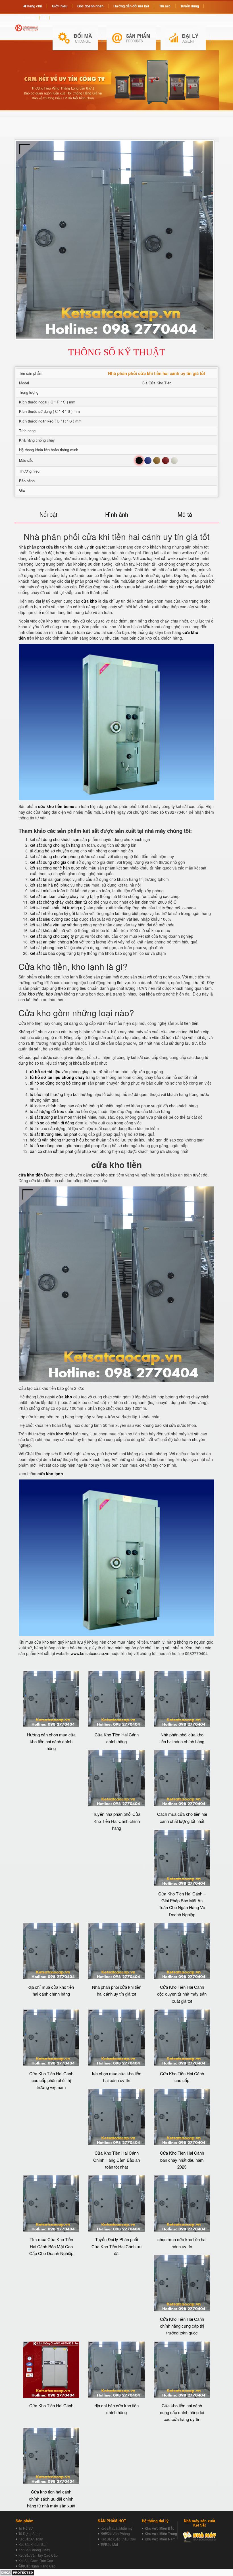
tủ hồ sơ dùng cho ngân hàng (56, 1145)
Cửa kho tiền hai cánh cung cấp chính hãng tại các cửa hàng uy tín (182, 2412)
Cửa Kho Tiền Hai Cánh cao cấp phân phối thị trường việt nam (51, 2080)
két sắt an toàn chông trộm (54, 942)
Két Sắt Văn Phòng (115, 2533)
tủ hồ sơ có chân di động (52, 1123)
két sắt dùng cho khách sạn (55, 839)
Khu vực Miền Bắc (160, 2528)
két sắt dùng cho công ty (52, 936)
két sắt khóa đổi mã (47, 930)
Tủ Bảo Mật (109, 2544)
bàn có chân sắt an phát (52, 1151)
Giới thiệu (60, 6)
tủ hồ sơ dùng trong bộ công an (58, 1083)
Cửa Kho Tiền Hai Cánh (51, 2405)
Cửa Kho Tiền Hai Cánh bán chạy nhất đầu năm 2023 (182, 2160)
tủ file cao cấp (42, 1128)
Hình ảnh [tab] (117, 514)
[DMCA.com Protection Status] (17, 2572)
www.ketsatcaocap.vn (90, 1653)
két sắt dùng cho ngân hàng (55, 845)
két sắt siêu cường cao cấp (54, 919)
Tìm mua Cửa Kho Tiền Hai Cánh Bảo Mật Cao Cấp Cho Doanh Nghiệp (51, 2246)
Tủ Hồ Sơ (26, 2528)
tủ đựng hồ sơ (42, 851)
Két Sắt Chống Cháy (34, 2550)
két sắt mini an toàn (47, 891)
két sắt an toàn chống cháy (54, 896)
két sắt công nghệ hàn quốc (55, 868)
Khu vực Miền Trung (161, 2534)
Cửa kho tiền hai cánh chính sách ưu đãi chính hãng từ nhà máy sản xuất (51, 2499)
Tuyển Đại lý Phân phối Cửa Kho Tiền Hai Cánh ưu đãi (116, 2246)
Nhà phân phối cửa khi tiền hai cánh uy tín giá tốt (63, 547)
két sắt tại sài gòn (46, 879)
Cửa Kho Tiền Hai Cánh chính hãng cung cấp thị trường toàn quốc (182, 2326)
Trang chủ (34, 6)
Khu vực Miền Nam (160, 2539)
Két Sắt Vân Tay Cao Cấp (38, 2555)
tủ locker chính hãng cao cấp (56, 1106)
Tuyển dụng (190, 6)
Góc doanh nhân (90, 6)
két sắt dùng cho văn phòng (55, 856)
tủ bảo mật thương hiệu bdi (54, 1094)
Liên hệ (29, 17)
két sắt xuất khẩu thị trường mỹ (58, 908)
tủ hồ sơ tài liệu (45, 1071)
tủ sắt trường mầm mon (51, 1117)
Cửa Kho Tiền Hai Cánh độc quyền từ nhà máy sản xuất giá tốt (182, 1994)
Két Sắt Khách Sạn (33, 2544)
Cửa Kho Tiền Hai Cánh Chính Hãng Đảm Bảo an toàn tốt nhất (116, 2160)
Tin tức (165, 6)
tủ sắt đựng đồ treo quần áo (55, 1111)
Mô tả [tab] (185, 514)
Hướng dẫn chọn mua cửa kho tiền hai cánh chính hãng (51, 1742)
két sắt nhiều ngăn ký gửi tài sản (59, 913)
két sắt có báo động (48, 953)
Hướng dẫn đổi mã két (131, 6)
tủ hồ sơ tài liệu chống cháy (57, 1077)
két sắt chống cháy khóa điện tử (59, 902)
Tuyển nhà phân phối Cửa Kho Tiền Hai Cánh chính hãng (117, 1821)
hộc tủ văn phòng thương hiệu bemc (62, 1140)
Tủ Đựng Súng (30, 2533)
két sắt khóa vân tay (48, 925)
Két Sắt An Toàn (31, 2539)
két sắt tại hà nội (45, 885)
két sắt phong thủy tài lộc (52, 947)
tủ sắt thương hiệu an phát (54, 1134)
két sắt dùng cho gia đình (53, 862)
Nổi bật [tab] (48, 514)
